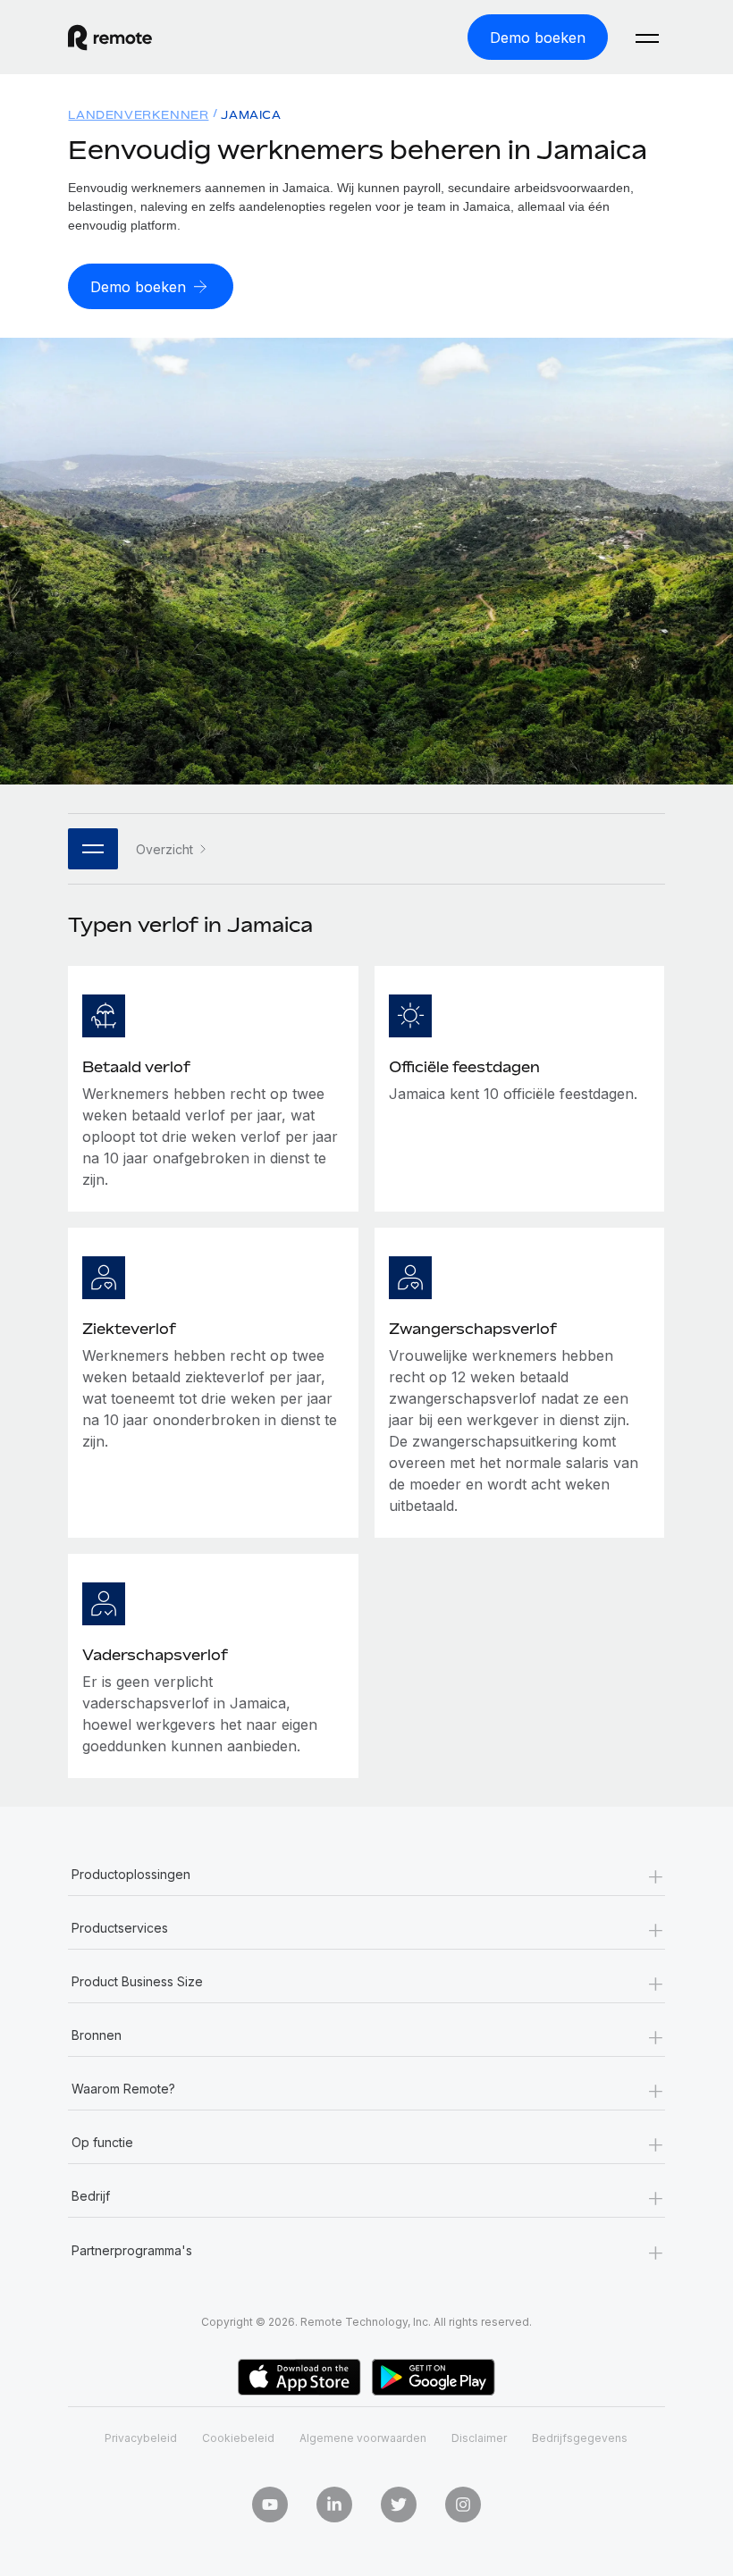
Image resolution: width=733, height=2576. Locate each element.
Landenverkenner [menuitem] (138, 115)
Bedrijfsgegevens (580, 2438)
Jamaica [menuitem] (251, 115)
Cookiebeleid (238, 2438)
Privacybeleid (141, 2438)
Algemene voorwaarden (363, 2438)
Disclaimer (479, 2438)
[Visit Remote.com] (110, 38)
